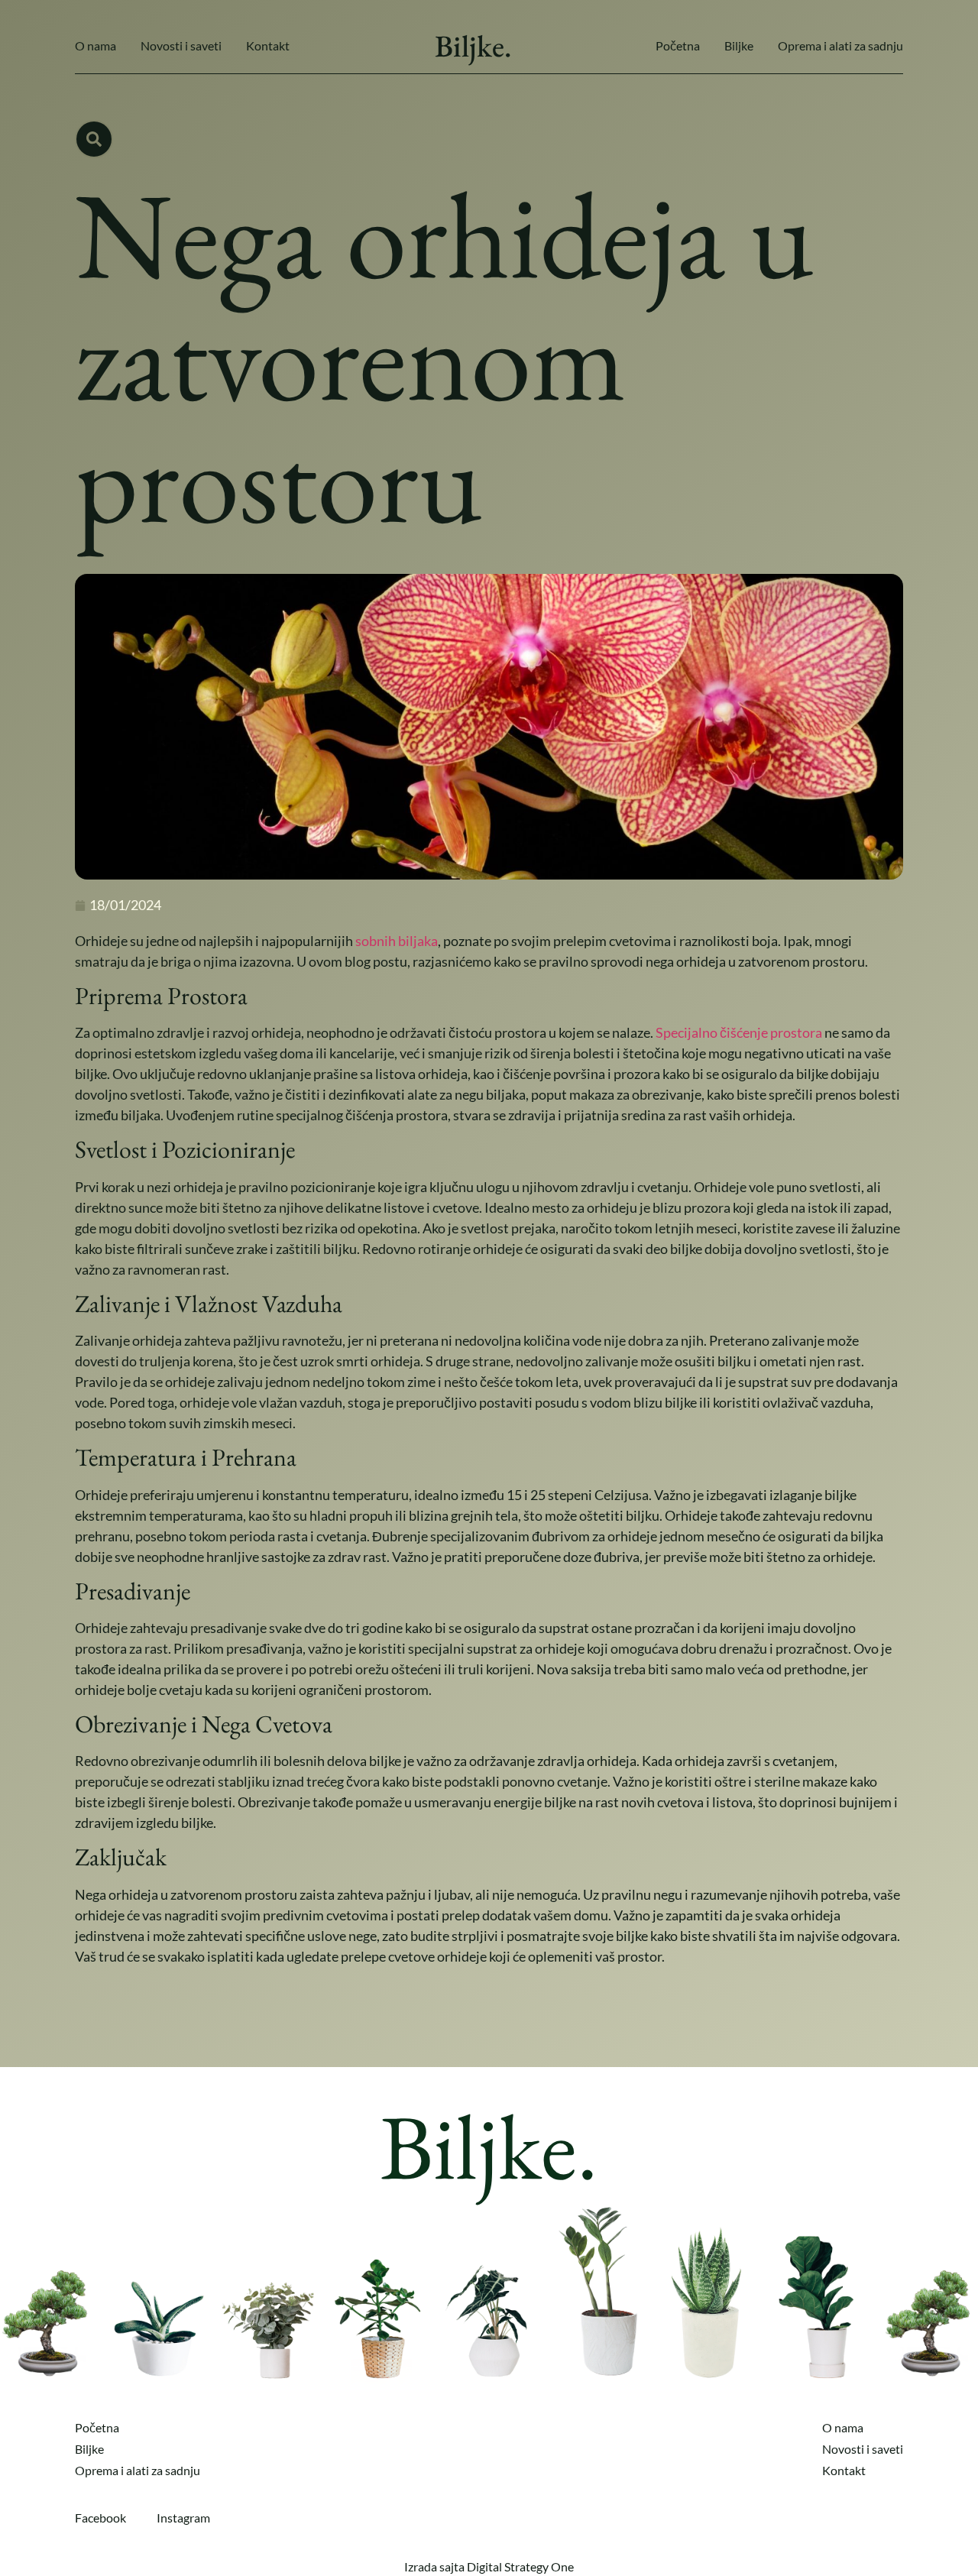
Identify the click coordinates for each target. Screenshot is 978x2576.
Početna (678, 45)
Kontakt (268, 45)
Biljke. (473, 46)
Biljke (739, 45)
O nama (96, 45)
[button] (94, 139)
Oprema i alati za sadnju (840, 45)
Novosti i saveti (181, 45)
